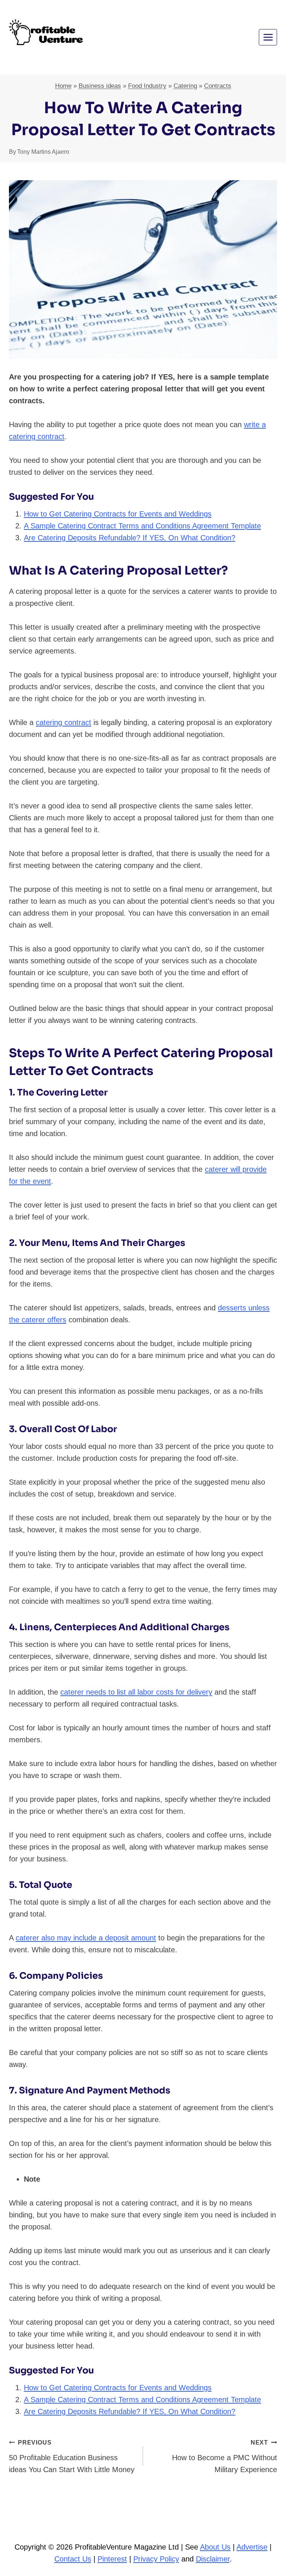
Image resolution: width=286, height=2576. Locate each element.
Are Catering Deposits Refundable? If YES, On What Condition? (130, 538)
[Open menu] (268, 37)
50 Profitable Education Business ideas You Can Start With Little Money (72, 2456)
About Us (215, 2547)
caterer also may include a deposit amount (86, 1938)
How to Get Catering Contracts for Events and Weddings (118, 514)
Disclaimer (213, 2559)
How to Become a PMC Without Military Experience (225, 2456)
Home (63, 86)
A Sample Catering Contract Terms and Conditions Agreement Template (142, 526)
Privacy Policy (156, 2559)
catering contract (63, 722)
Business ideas (100, 86)
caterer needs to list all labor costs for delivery (136, 1692)
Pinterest (112, 2559)
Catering (185, 86)
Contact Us (73, 2559)
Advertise (252, 2547)
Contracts (218, 86)
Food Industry (147, 86)
